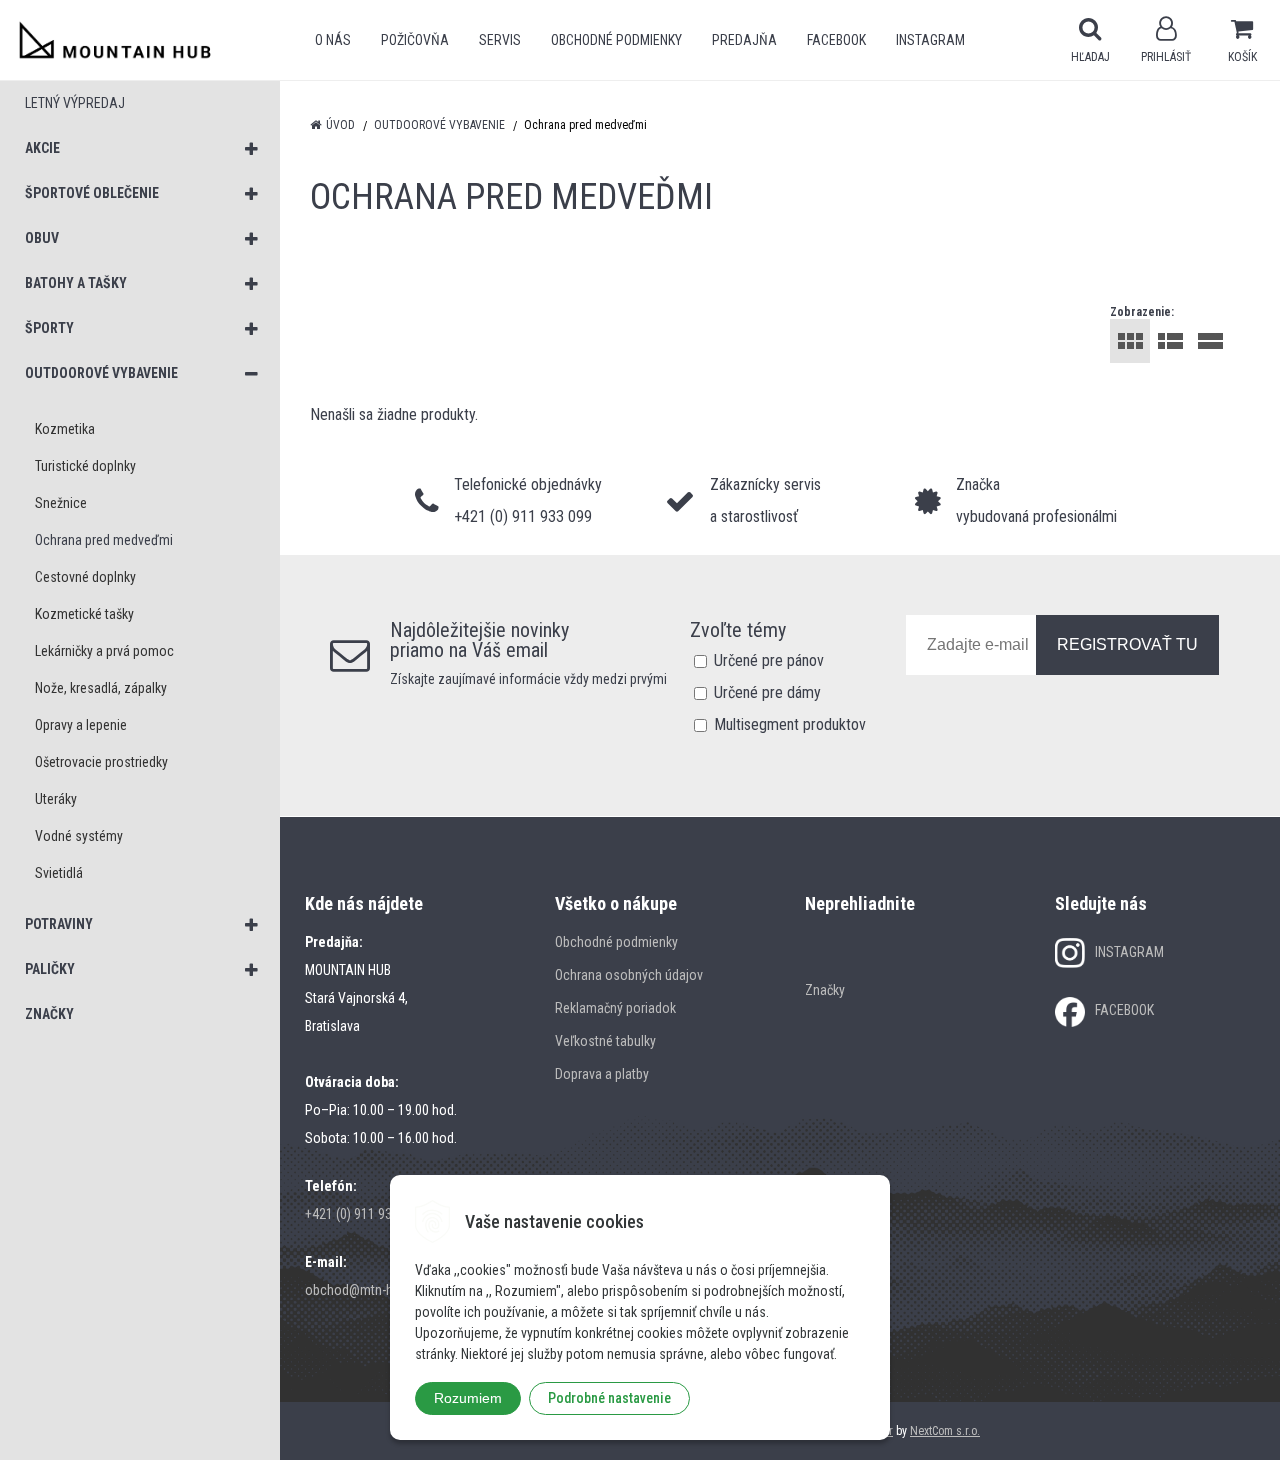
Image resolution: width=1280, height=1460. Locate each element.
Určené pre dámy (767, 692)
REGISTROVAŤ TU (1127, 644)
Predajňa (744, 40)
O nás (333, 40)
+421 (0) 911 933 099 (364, 1214)
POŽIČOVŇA (415, 40)
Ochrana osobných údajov (629, 975)
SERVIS (500, 40)
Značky (825, 990)
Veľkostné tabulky (605, 1041)
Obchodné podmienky (616, 40)
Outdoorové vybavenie (439, 125)
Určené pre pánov (769, 660)
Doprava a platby (602, 1074)
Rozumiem (468, 1398)
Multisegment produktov (790, 724)
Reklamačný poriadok (615, 1008)
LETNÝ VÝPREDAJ (75, 103)
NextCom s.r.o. (945, 1431)
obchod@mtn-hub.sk (364, 1290)
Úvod (340, 125)
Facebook (836, 40)
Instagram (930, 40)
